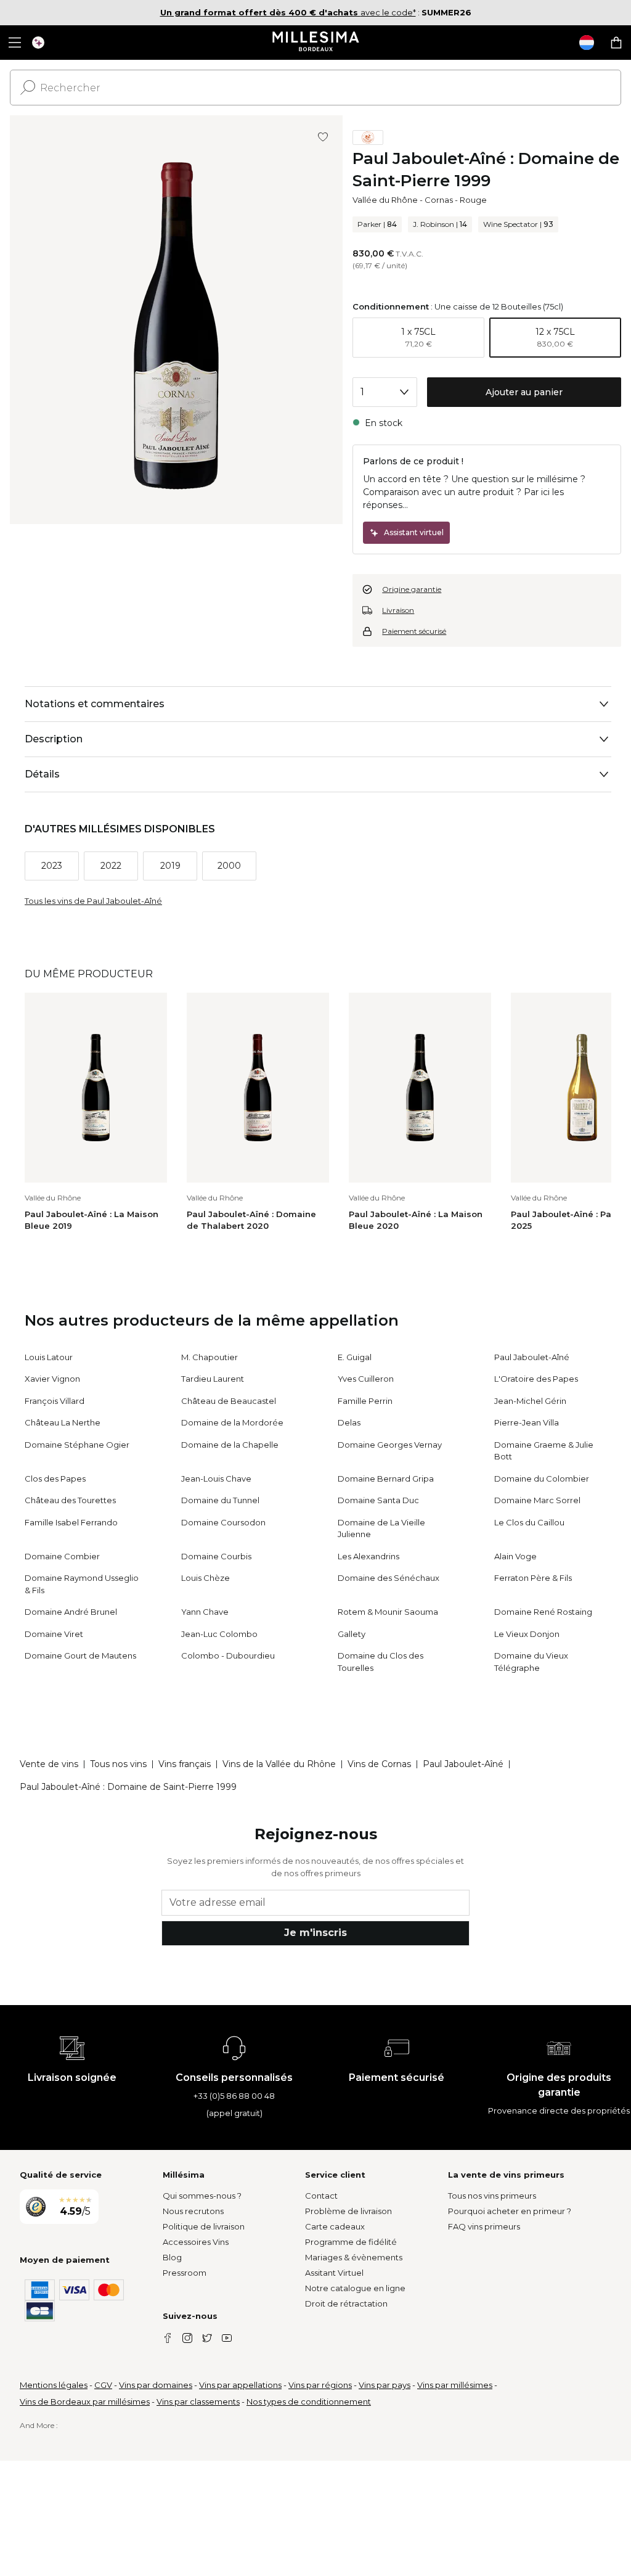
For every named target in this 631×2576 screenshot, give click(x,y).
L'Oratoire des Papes (536, 1379)
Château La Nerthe (63, 1422)
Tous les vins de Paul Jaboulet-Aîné (93, 901)
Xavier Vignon (52, 1379)
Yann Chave (205, 1612)
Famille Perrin (365, 1401)
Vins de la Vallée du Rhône (279, 1764)
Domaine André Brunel (71, 1612)
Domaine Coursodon (223, 1522)
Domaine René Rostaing (543, 1612)
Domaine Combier (62, 1556)
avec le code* (288, 12)
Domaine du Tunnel (220, 1500)
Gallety (352, 1634)
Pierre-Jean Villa (527, 1422)
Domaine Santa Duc (378, 1500)
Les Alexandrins (368, 1556)
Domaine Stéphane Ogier (77, 1445)
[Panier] (616, 43)
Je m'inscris (315, 1933)
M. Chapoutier (210, 1357)
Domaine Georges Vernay (390, 1445)
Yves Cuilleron (366, 1379)
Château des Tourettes (70, 1500)
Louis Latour (49, 1357)
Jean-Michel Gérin (530, 1401)
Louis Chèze (206, 1578)
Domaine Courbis (216, 1556)
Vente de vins (49, 1764)
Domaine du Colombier (542, 1479)
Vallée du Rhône (385, 200)
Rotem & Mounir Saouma (388, 1612)
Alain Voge (515, 1556)
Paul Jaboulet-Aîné (532, 1357)
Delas (349, 1422)
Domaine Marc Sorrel (537, 1500)
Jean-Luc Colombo (219, 1634)
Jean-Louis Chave (216, 1479)
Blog (172, 2257)
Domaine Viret (54, 1634)
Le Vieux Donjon (527, 1634)
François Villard (55, 1401)
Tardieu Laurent (213, 1379)
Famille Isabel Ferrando (71, 1522)
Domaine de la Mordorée (232, 1422)
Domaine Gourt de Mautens (80, 1655)
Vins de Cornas (379, 1764)
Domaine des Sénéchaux (389, 1578)
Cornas (439, 200)
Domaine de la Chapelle (230, 1445)
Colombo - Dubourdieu (228, 1655)
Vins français (185, 1764)
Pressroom (185, 2273)
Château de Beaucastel (229, 1401)
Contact (321, 2196)
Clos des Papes (55, 1479)
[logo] (316, 43)
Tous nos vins (118, 1764)
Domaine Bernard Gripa (386, 1479)
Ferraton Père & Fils (533, 1578)
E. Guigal (355, 1357)
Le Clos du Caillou (529, 1522)
